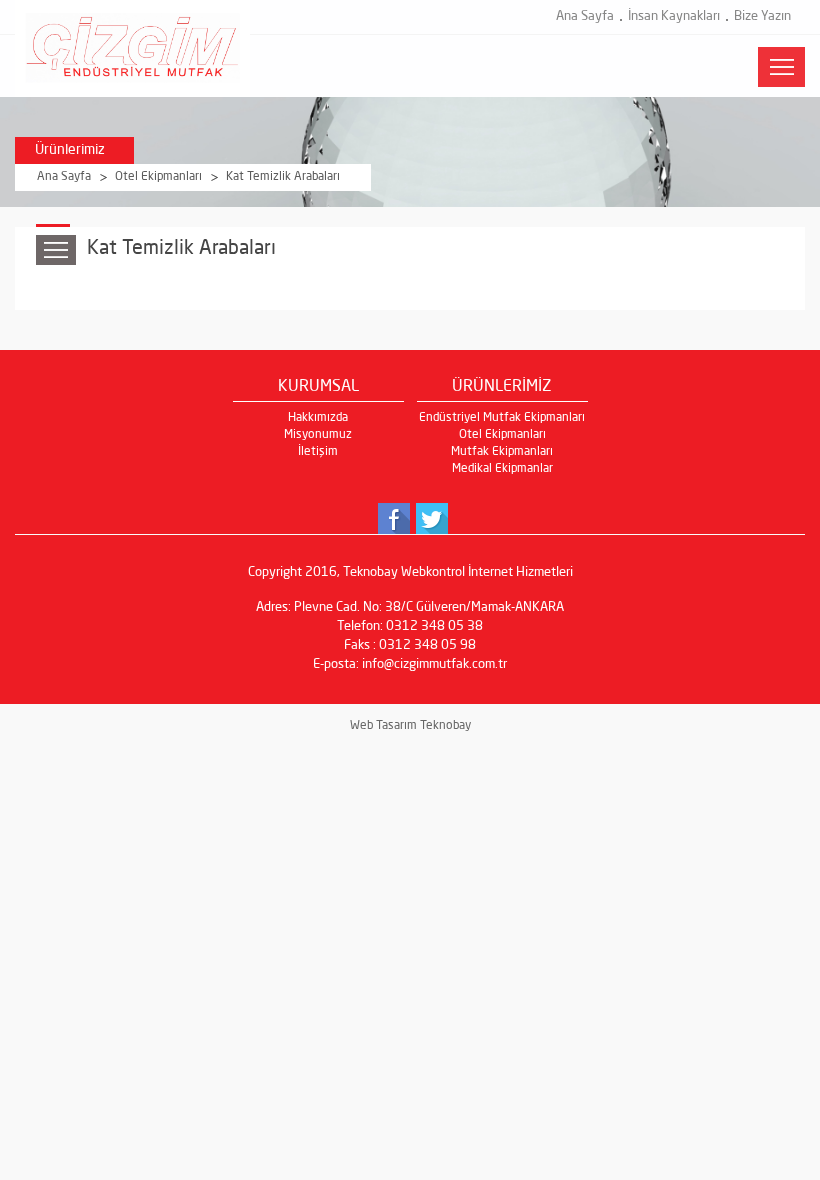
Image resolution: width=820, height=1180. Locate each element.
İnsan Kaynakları (674, 16)
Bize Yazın (762, 16)
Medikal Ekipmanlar (502, 469)
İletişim (318, 452)
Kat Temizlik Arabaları (283, 177)
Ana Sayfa (585, 16)
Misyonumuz (318, 435)
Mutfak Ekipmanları (502, 452)
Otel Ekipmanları (158, 177)
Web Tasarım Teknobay (410, 726)
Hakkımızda (318, 418)
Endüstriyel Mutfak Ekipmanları (502, 418)
